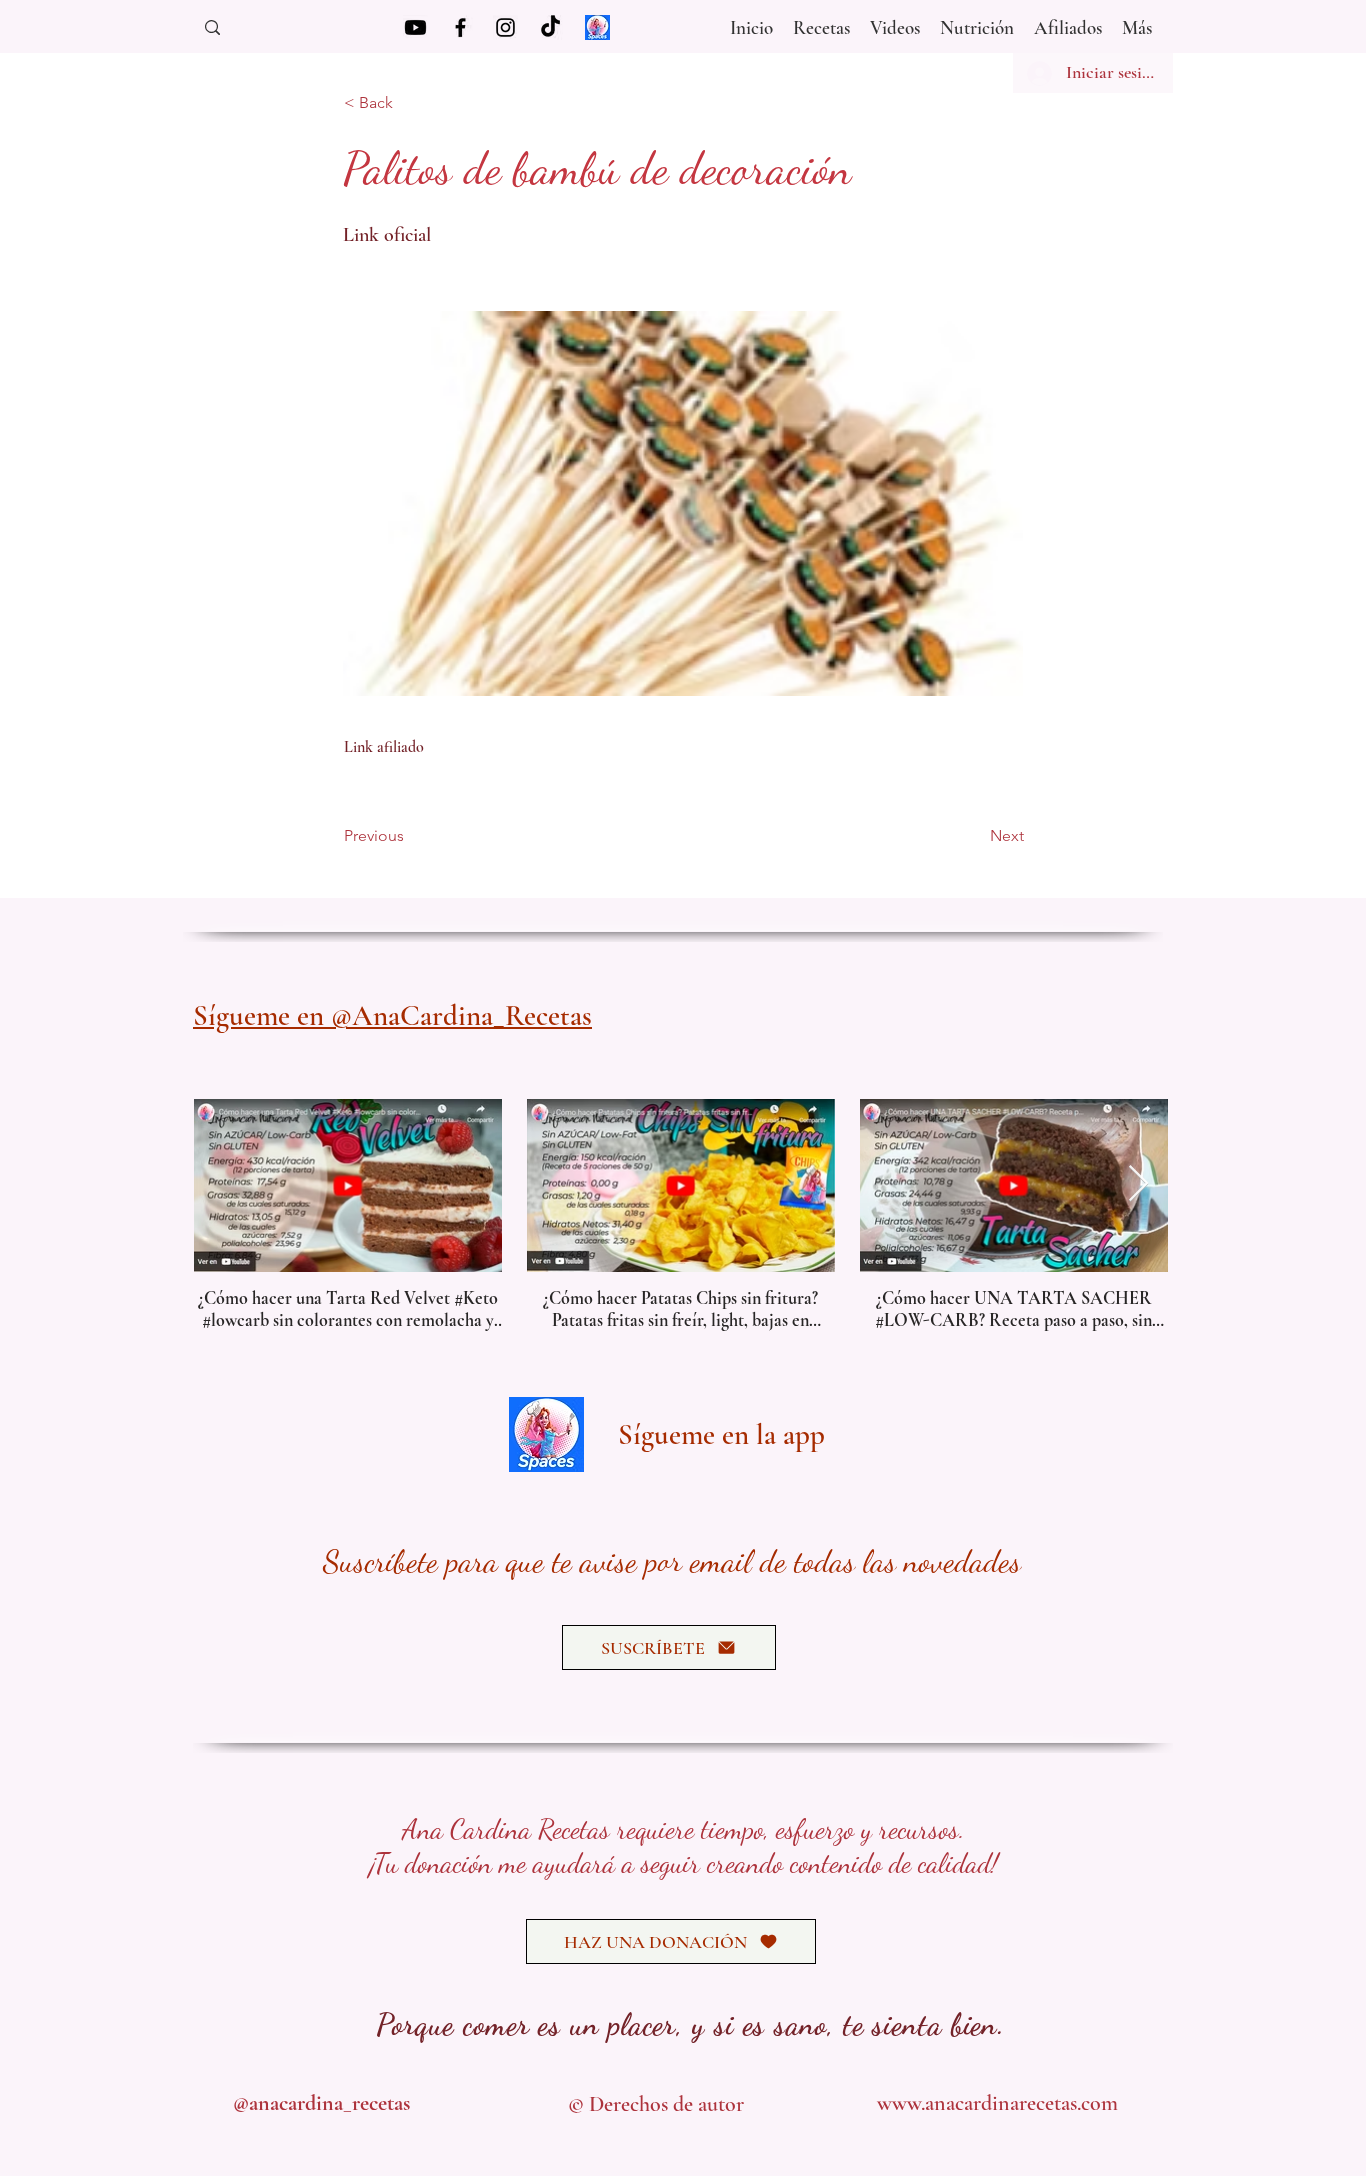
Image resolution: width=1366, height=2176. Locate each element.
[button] (895, 23)
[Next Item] (1138, 1184)
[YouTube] (415, 27)
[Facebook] (460, 27)
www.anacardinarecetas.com (997, 2103)
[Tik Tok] (550, 27)
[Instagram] (505, 27)
